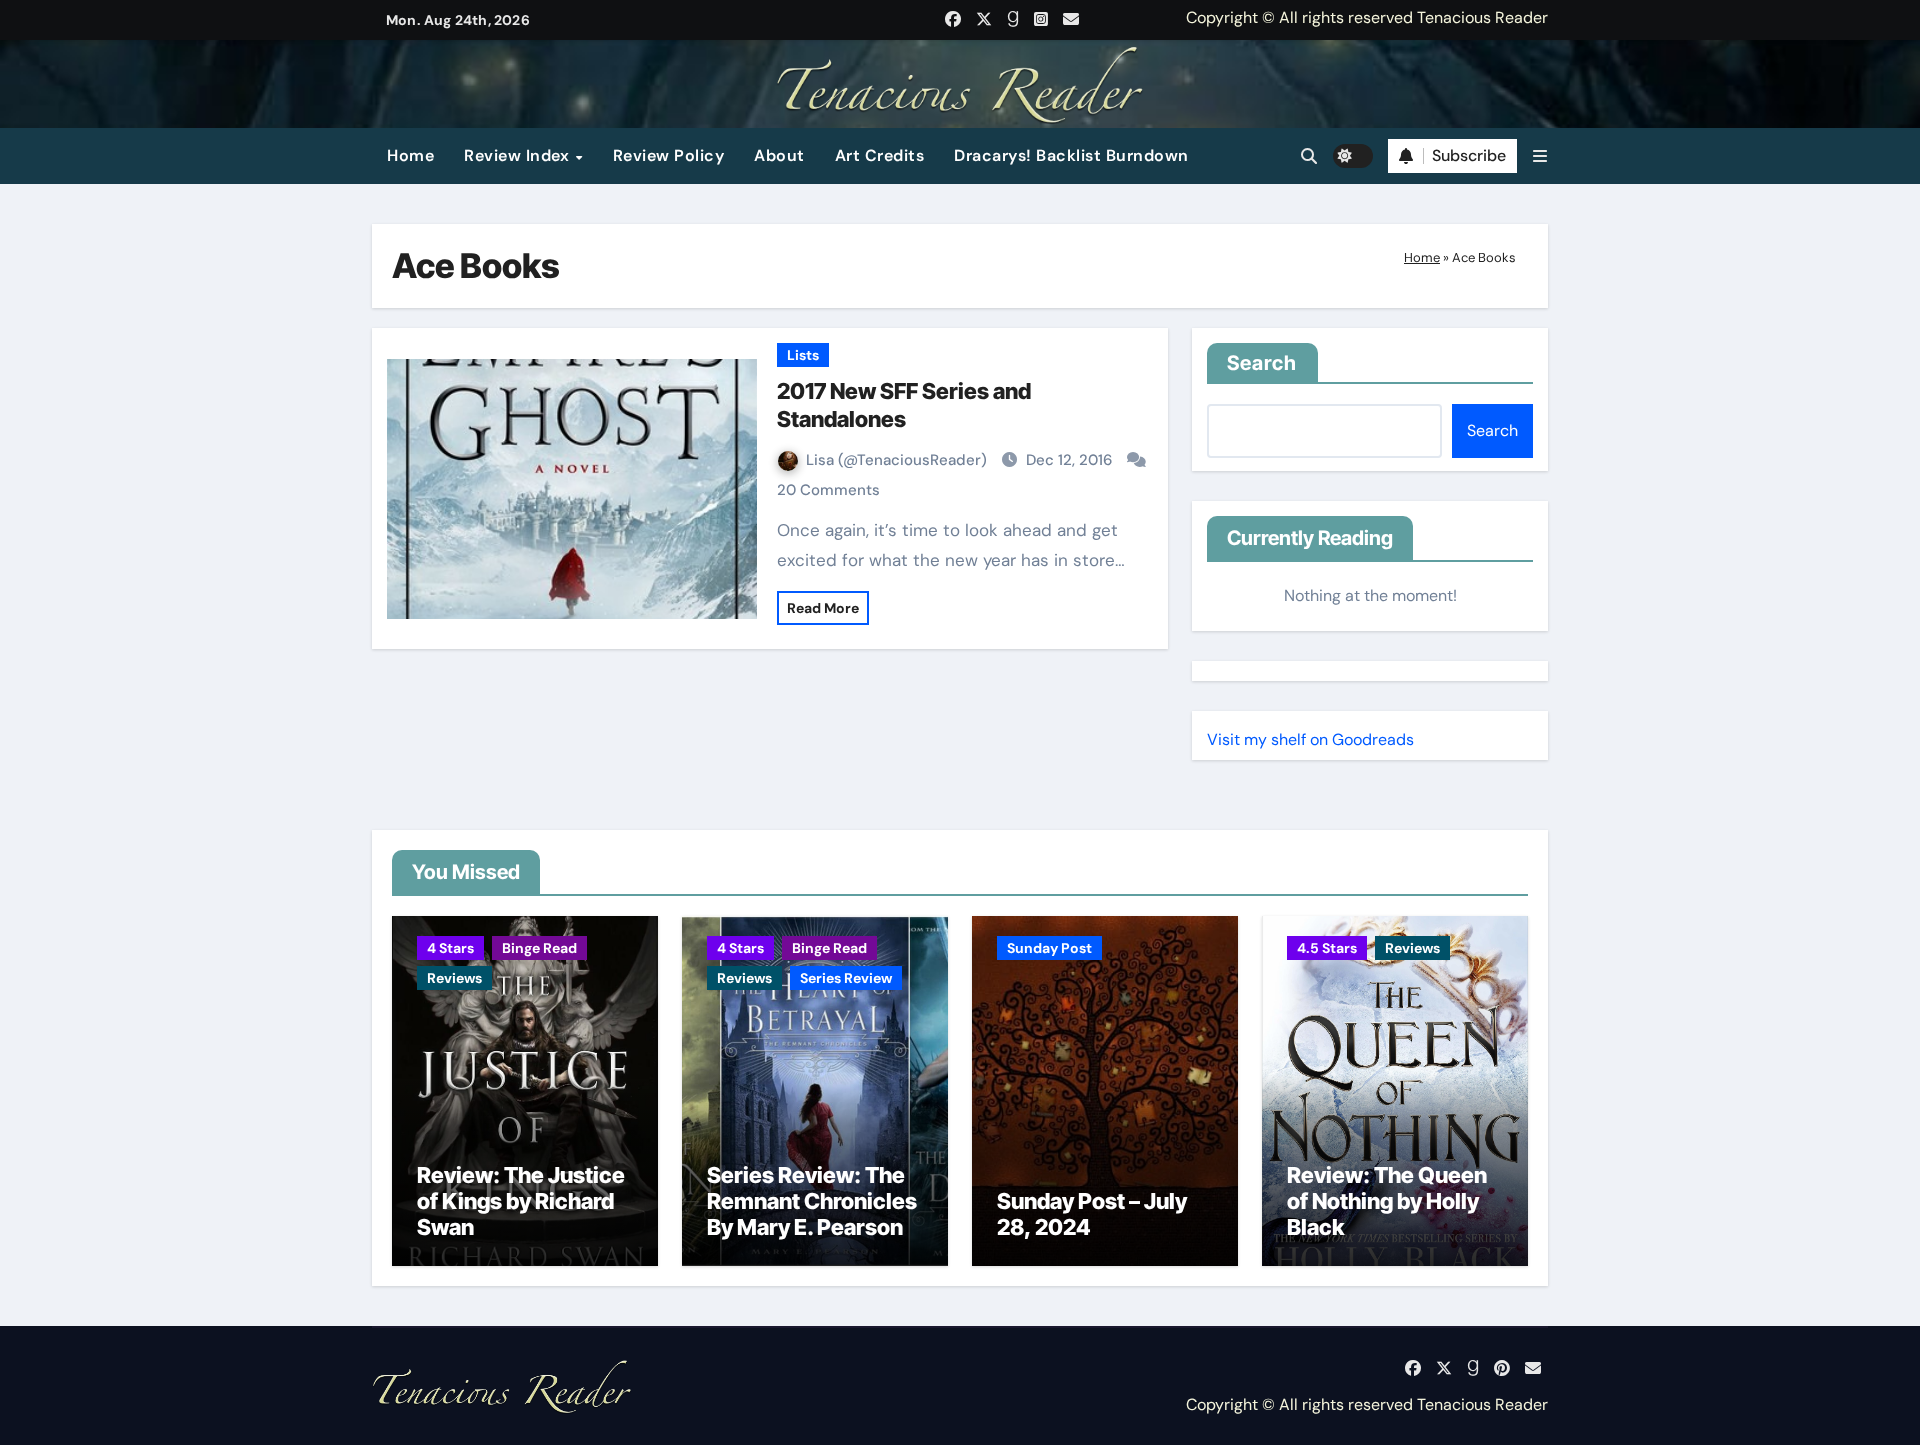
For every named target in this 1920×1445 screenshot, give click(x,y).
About (779, 155)
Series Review (846, 978)
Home (410, 155)
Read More (823, 608)
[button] (1540, 156)
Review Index (519, 155)
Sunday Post (1049, 948)
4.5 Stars (1327, 948)
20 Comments (828, 490)
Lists (803, 355)
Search (1262, 363)
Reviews (454, 978)
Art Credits (880, 155)
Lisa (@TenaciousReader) (898, 460)
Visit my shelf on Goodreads (1310, 739)
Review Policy (669, 155)
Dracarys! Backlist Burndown (1071, 155)
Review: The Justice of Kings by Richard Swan (521, 1201)
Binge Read (539, 948)
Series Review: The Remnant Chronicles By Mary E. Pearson (812, 1201)
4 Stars (450, 948)
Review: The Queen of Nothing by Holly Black (1387, 1201)
